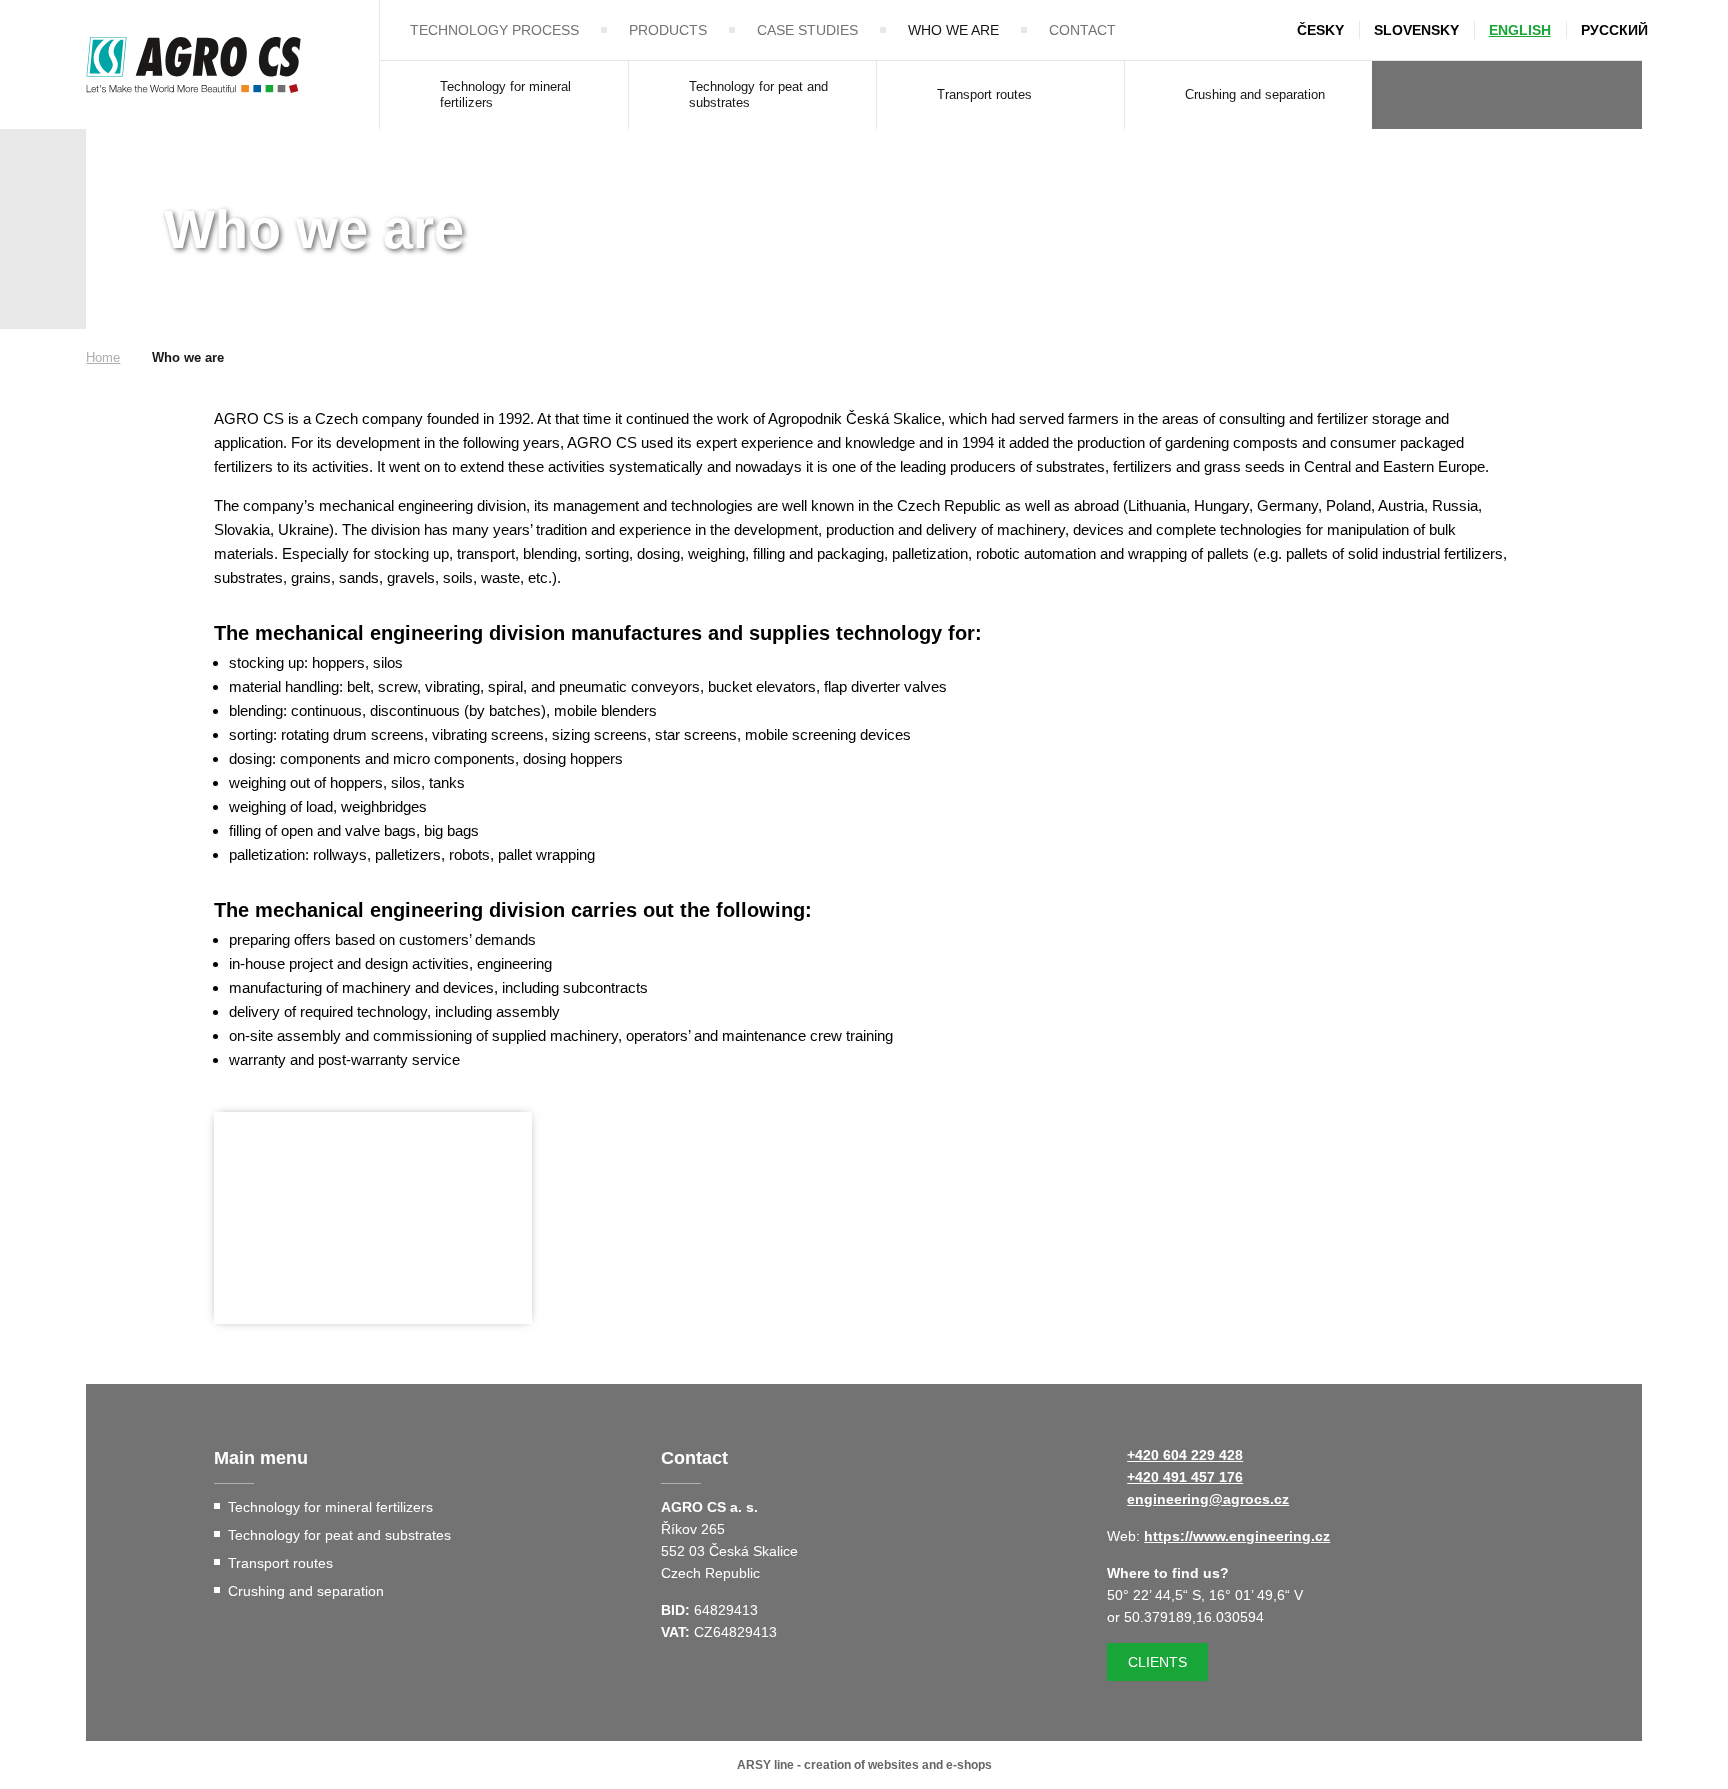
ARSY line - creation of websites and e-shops (864, 1765)
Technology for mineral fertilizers (505, 94)
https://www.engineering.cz (1237, 1536)
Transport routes (984, 94)
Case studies (807, 30)
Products (668, 30)
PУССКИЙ (1614, 30)
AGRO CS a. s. (193, 65)
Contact (1082, 30)
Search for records (1609, 95)
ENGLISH (1520, 30)
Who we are (953, 30)
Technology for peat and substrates (758, 94)
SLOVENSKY (1416, 30)
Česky (1320, 30)
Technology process (494, 30)
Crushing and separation (1255, 94)
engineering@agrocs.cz (1208, 1499)
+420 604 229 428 (1185, 1455)
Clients (1157, 1662)
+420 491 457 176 (1185, 1477)
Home (103, 357)
